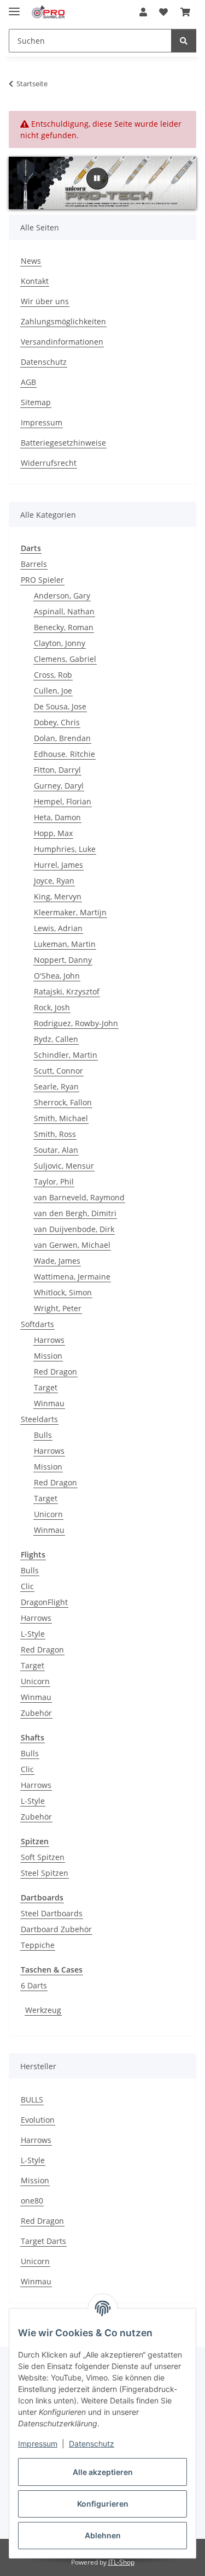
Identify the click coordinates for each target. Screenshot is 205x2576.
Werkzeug (43, 2010)
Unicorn (48, 1514)
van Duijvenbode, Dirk (74, 1229)
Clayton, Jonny (60, 643)
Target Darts (43, 2241)
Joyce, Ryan (54, 881)
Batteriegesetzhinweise (63, 443)
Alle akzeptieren (103, 2472)
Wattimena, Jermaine (72, 1277)
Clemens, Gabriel (65, 659)
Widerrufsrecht (49, 463)
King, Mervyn (58, 896)
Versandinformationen (62, 342)
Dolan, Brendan (62, 738)
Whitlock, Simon (63, 1292)
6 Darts (34, 1985)
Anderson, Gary (62, 596)
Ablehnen (103, 2535)
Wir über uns (45, 301)
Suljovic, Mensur (64, 1166)
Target (46, 1387)
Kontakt (35, 281)
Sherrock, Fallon (63, 1102)
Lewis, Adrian (58, 928)
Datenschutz (92, 2444)
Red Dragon (55, 1372)
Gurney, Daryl (59, 786)
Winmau (49, 1403)
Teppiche (38, 1945)
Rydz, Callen (56, 1039)
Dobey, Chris (57, 722)
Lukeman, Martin (65, 944)
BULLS (32, 2100)
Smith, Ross (55, 1134)
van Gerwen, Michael (72, 1245)
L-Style (33, 1634)
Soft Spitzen (43, 1857)
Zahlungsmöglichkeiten (63, 321)
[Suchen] (184, 41)
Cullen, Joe (53, 691)
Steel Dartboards (52, 1913)
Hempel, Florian (63, 801)
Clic (27, 1586)
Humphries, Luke (65, 849)
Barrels (34, 564)
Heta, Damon (57, 817)
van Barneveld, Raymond (79, 1197)
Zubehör (36, 1713)
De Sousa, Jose (60, 706)
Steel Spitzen (45, 1873)
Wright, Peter (58, 1308)
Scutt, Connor (58, 1071)
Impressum (38, 2444)
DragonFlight (44, 1602)
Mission (48, 1356)
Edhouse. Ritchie (65, 754)
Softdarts (37, 1324)
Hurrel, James (58, 865)
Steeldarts (39, 1419)
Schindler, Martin (66, 1055)
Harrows (49, 1340)
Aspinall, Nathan (64, 611)
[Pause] (97, 179)
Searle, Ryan (56, 1086)
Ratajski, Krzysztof (67, 991)
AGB (28, 382)
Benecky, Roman (64, 627)
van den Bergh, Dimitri (75, 1213)
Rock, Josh (52, 1007)
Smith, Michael (61, 1118)
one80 (32, 2201)
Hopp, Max (53, 833)
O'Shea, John (57, 976)
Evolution (38, 2120)
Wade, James (57, 1261)
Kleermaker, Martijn (70, 912)
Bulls (43, 1435)
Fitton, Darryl (57, 770)
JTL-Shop (121, 2562)
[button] (143, 12)
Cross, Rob (53, 675)
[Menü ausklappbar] (14, 7)
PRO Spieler (42, 580)
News (31, 261)
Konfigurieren (103, 2504)
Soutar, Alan (56, 1150)
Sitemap (36, 402)
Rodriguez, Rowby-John (76, 1023)
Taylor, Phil (54, 1182)
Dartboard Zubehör (56, 1929)
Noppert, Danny (63, 960)
